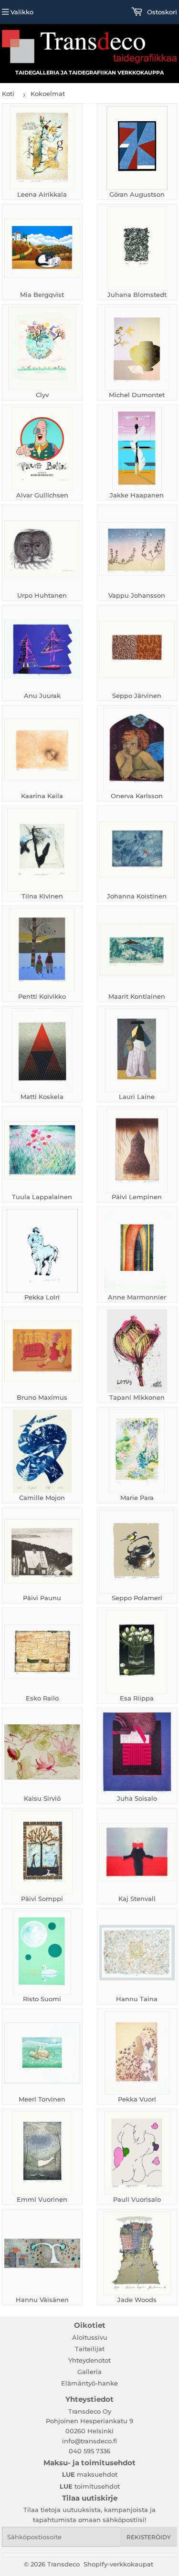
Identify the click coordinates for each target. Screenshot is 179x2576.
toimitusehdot (90, 2486)
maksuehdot (90, 2474)
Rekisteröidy (149, 2537)
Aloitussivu (90, 2337)
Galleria (89, 2372)
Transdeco (63, 2564)
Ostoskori (161, 12)
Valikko (22, 12)
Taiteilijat (90, 2349)
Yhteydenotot (89, 2360)
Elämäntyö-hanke (89, 2383)
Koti (8, 94)
